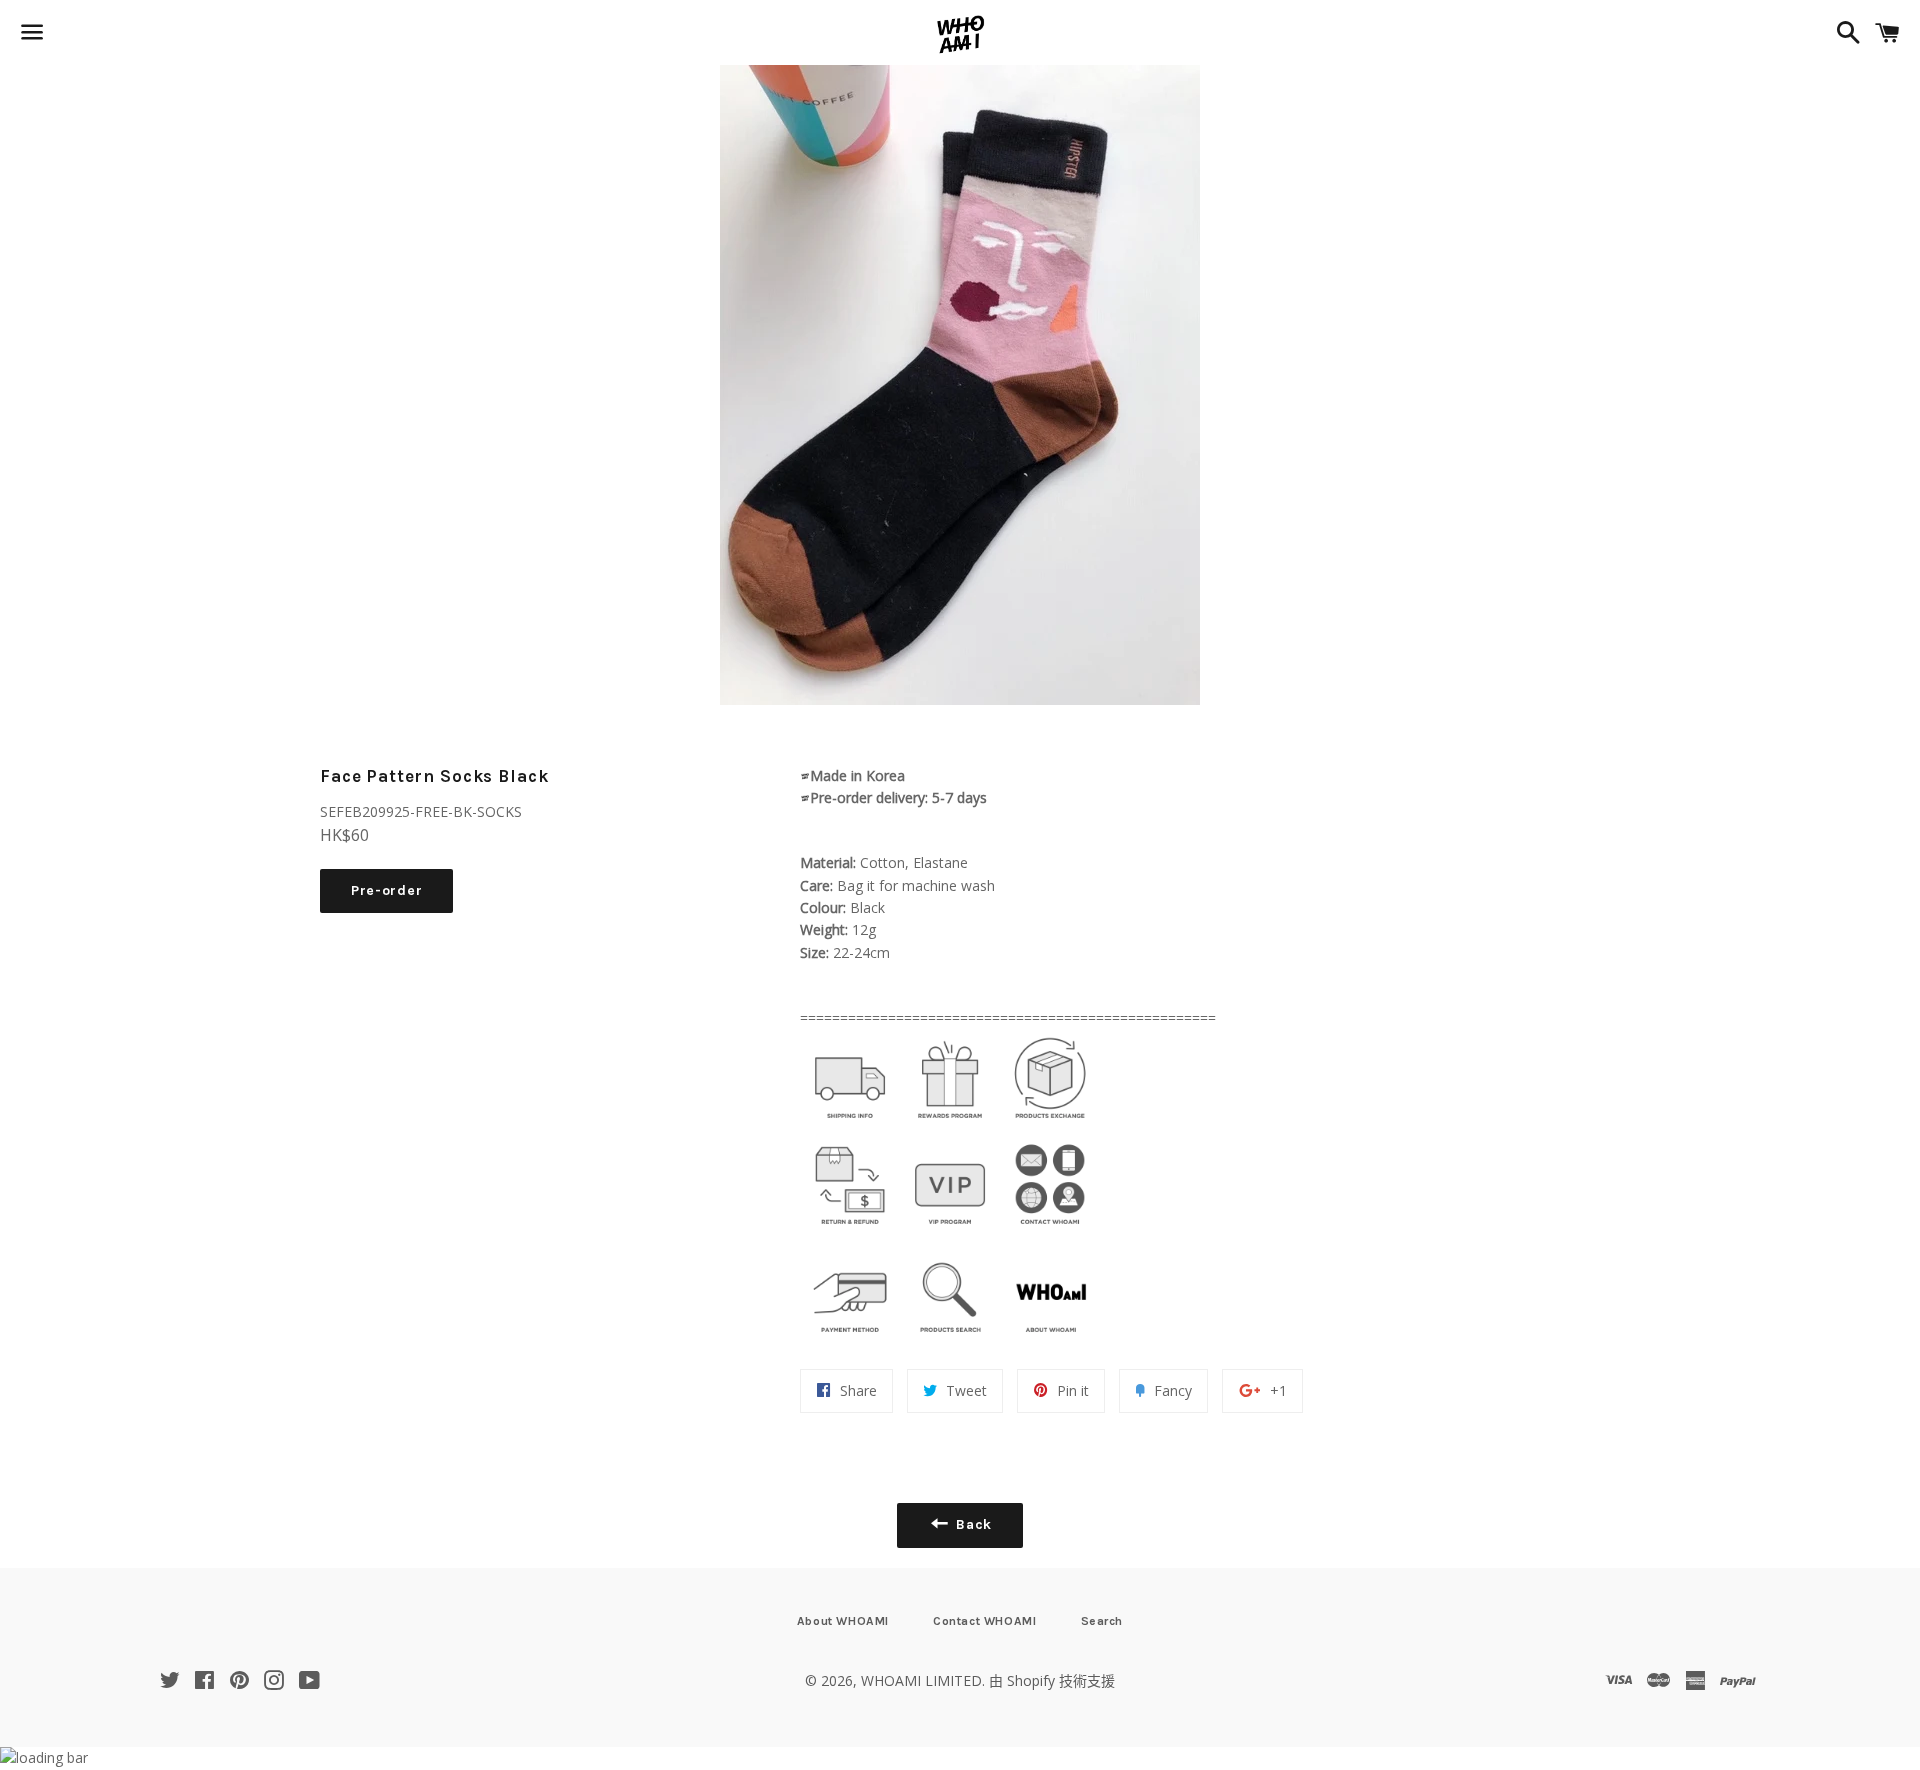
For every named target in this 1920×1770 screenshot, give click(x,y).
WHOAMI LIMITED (921, 1680)
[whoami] (850, 1123)
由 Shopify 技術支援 (1052, 1680)
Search (1102, 1621)
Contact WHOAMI (984, 1621)
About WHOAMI (843, 1621)
